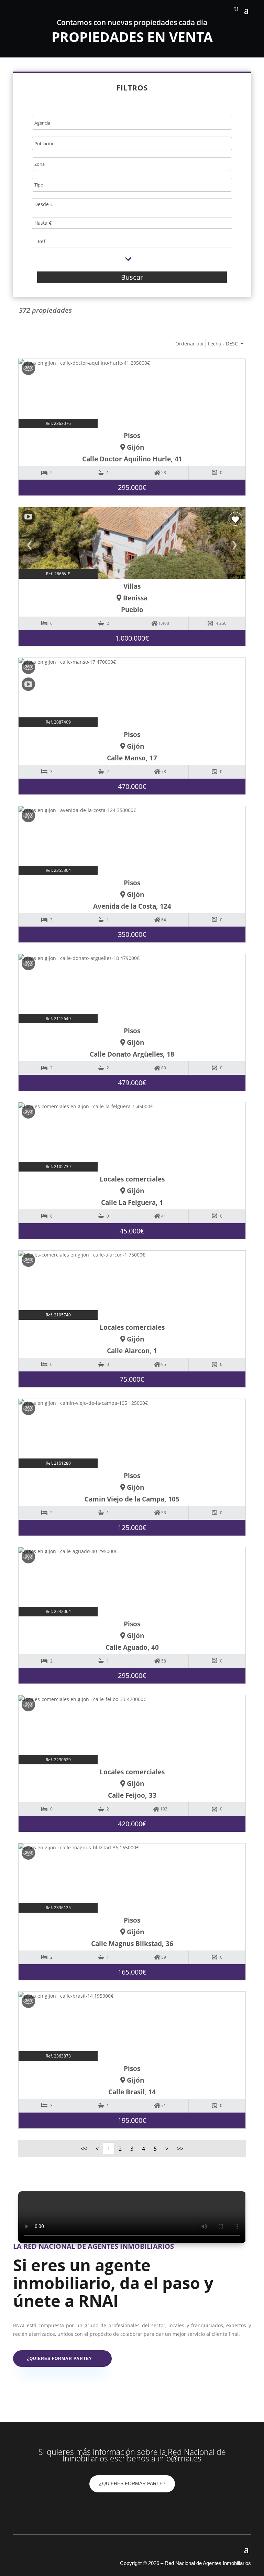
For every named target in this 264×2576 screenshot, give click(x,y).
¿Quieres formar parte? (59, 2359)
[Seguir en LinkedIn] (146, 2509)
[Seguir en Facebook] (118, 2509)
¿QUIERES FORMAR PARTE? (132, 2483)
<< (84, 2149)
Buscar (132, 277)
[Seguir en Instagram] (132, 2509)
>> (180, 2149)
